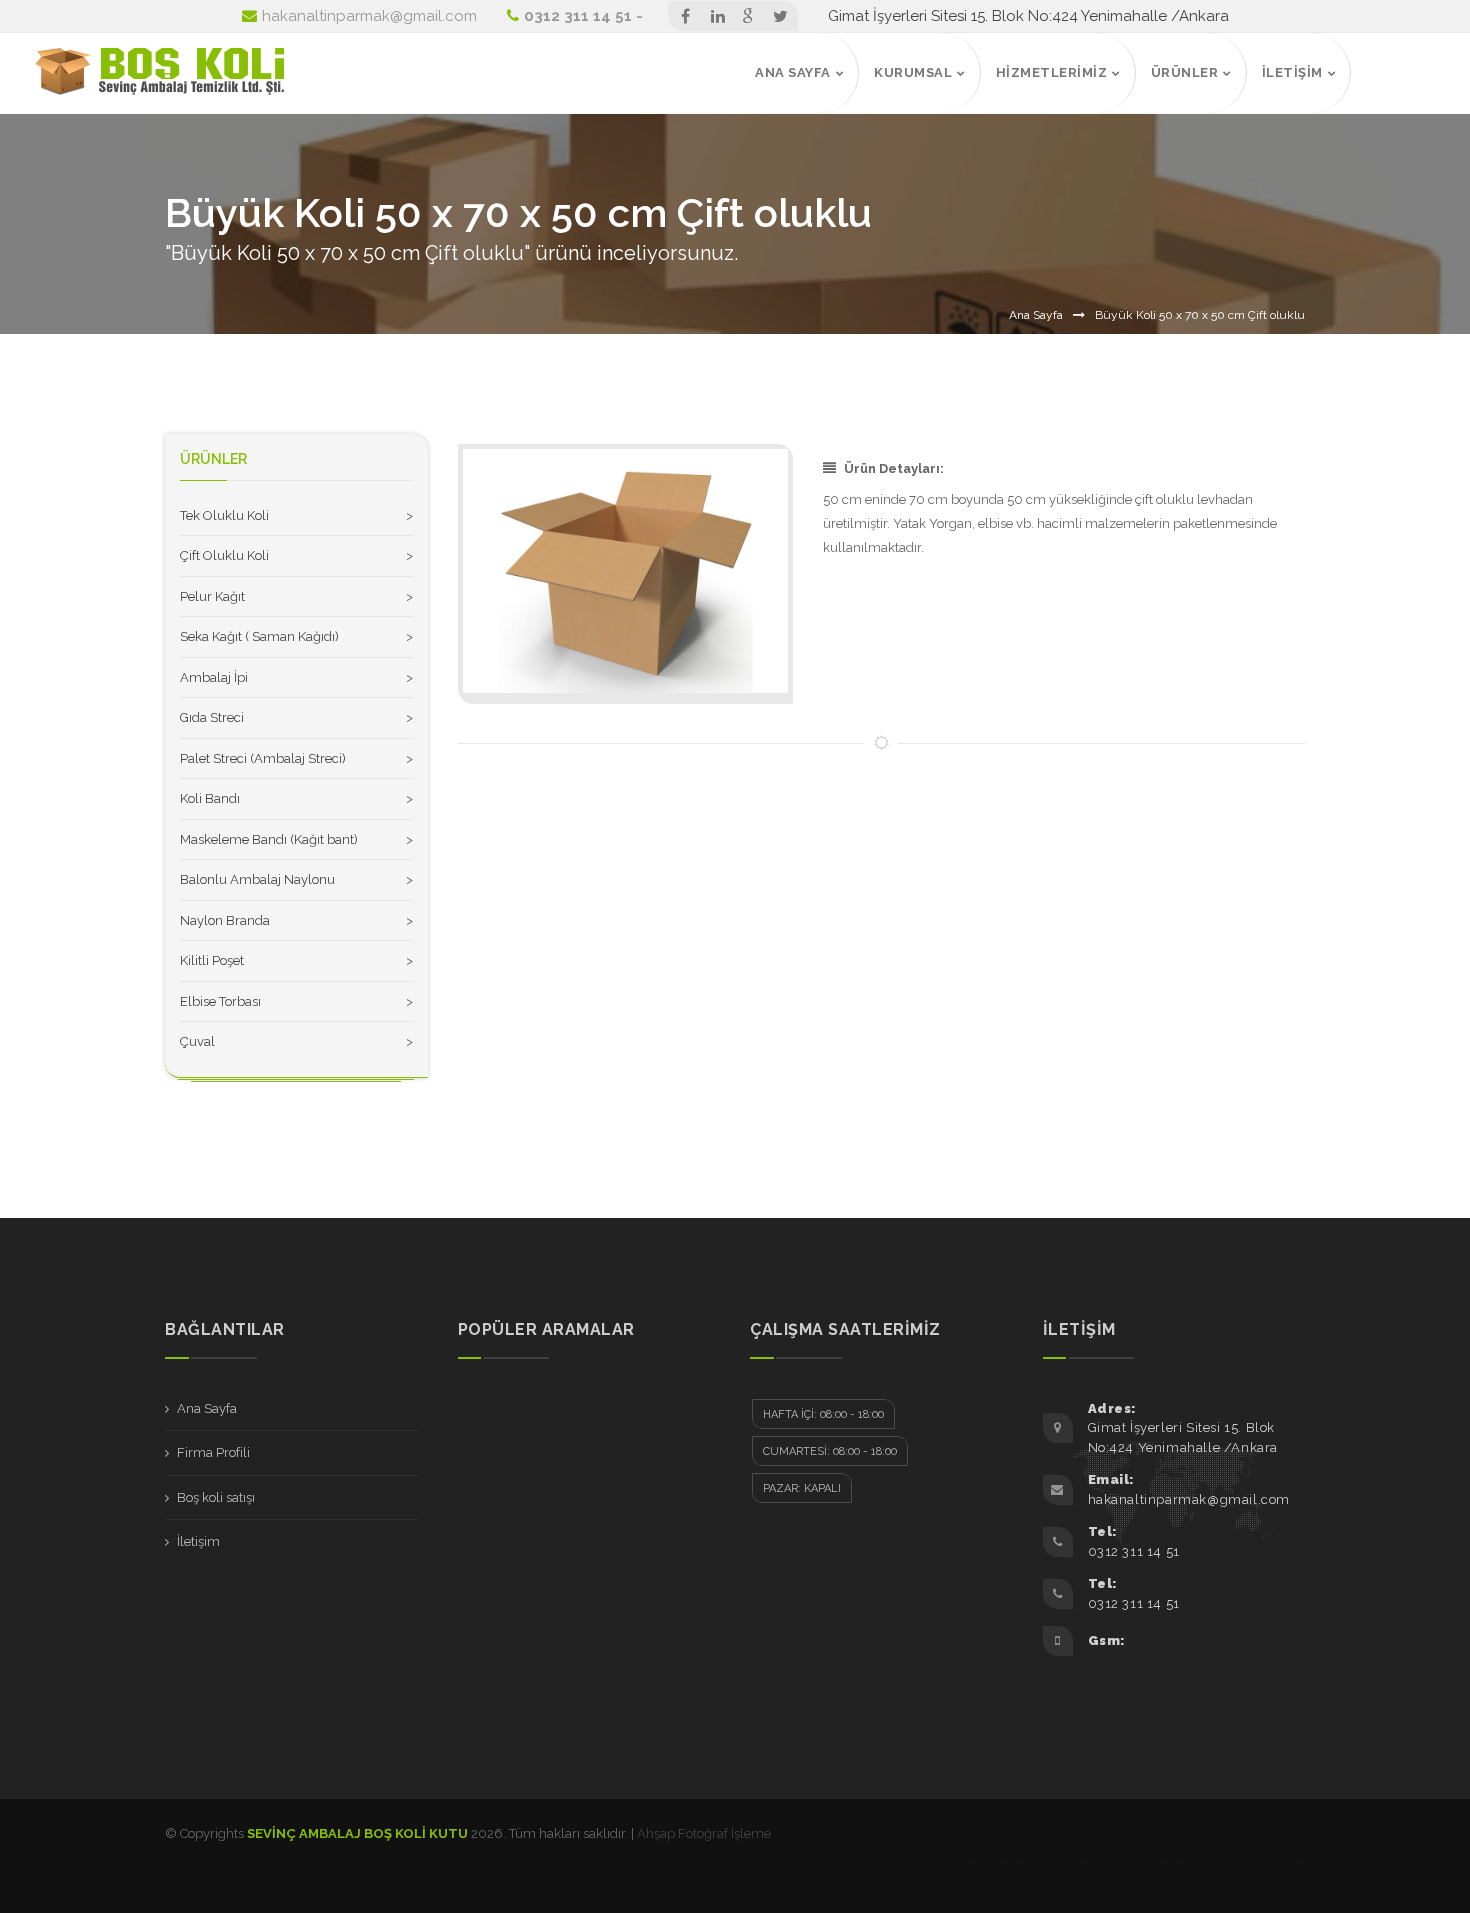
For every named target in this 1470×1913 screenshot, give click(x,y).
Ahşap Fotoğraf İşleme (704, 1833)
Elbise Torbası (220, 1001)
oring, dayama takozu (1172, 1856)
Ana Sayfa (1036, 315)
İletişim (198, 1541)
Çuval (197, 1041)
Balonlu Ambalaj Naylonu (257, 879)
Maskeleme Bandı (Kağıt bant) (269, 839)
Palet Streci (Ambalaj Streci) (263, 758)
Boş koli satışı (216, 1497)
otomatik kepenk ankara (948, 1856)
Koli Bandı (210, 798)
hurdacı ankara (1046, 1856)
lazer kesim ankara (1224, 1856)
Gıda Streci (212, 717)
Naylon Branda (225, 920)
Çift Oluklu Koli (224, 555)
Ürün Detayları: (894, 468)
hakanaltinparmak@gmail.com (369, 16)
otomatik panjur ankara (1277, 1856)
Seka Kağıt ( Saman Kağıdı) (259, 636)
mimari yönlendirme (1120, 1856)
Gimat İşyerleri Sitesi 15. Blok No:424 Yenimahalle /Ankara (1028, 16)
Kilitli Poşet (212, 960)
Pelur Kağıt (212, 596)
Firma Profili (213, 1452)
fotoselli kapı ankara (1003, 1856)
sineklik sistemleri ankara (888, 1856)
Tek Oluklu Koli (224, 515)
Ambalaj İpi (214, 677)
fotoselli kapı (1080, 1856)
